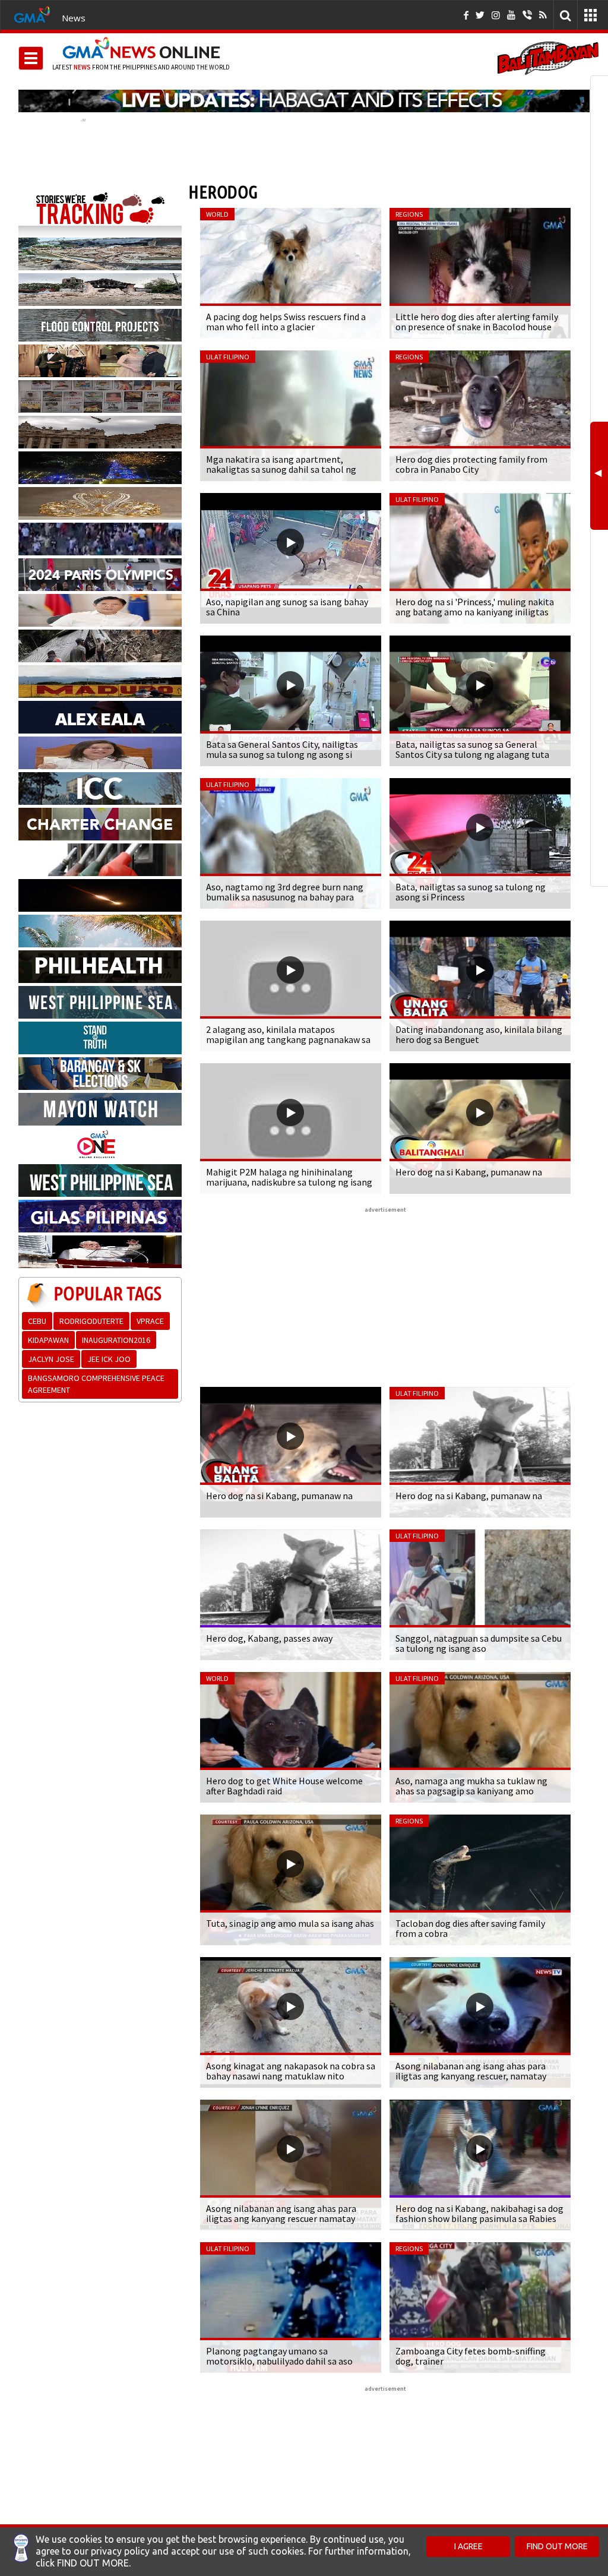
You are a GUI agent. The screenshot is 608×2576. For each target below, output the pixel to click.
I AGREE (468, 2546)
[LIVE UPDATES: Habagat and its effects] (304, 101)
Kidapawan (48, 1340)
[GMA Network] (32, 14)
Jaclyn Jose (51, 1359)
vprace (150, 1321)
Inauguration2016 (116, 1340)
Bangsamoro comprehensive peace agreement (96, 1384)
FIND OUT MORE (557, 2546)
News (74, 18)
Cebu (37, 1321)
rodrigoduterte (91, 1321)
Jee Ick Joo (109, 1359)
